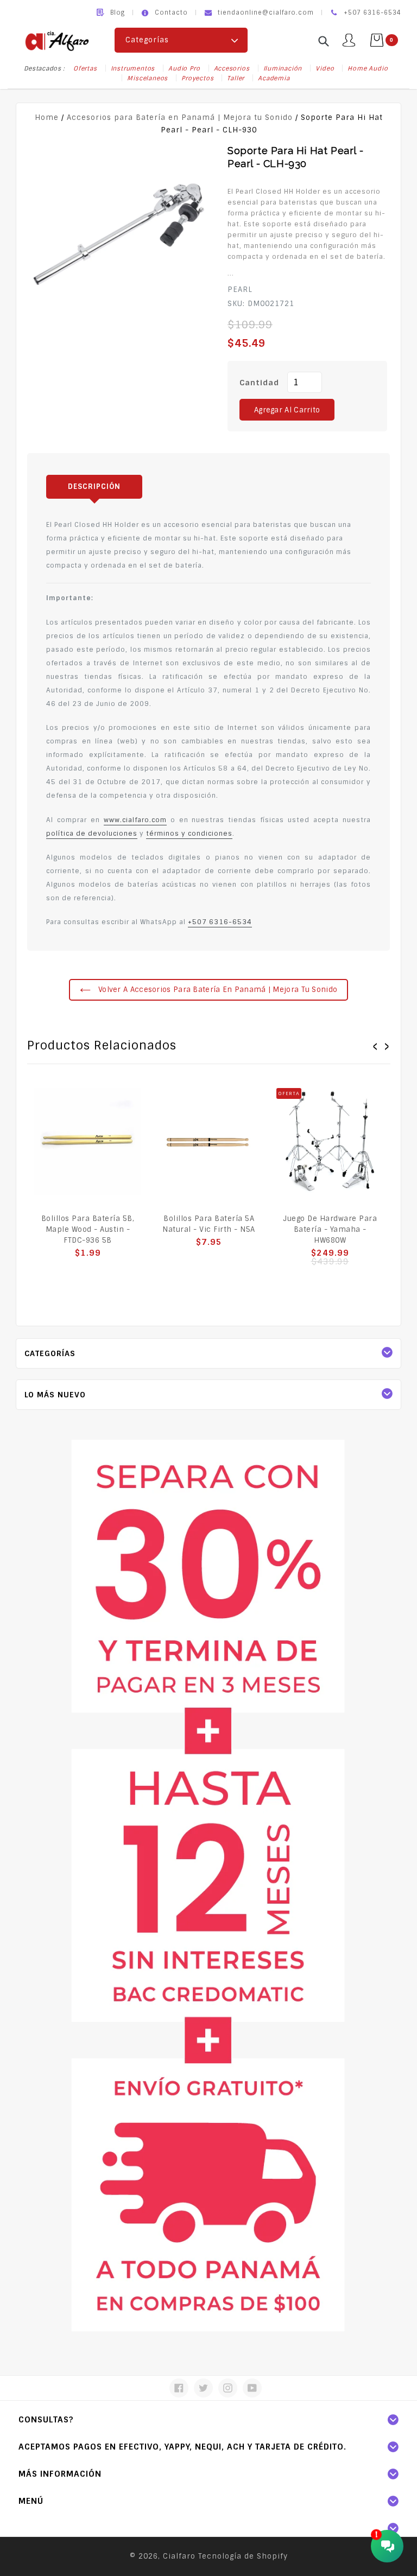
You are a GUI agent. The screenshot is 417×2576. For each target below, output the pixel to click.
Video (325, 68)
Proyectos (197, 78)
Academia (274, 78)
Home (47, 117)
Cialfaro (179, 2556)
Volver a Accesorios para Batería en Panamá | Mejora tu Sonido (217, 990)
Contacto (171, 12)
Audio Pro (184, 68)
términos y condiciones (189, 834)
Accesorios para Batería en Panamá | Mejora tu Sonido (180, 117)
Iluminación (283, 68)
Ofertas (85, 68)
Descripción (94, 486)
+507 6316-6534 (220, 922)
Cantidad (259, 383)
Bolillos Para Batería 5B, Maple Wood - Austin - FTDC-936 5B (88, 1229)
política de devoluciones (92, 834)
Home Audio (368, 68)
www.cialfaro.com (135, 820)
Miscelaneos (147, 78)
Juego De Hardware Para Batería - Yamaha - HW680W (330, 1229)
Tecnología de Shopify (243, 2556)
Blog (118, 12)
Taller (236, 78)
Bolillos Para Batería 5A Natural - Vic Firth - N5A (209, 1224)
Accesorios (232, 68)
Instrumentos (133, 68)
